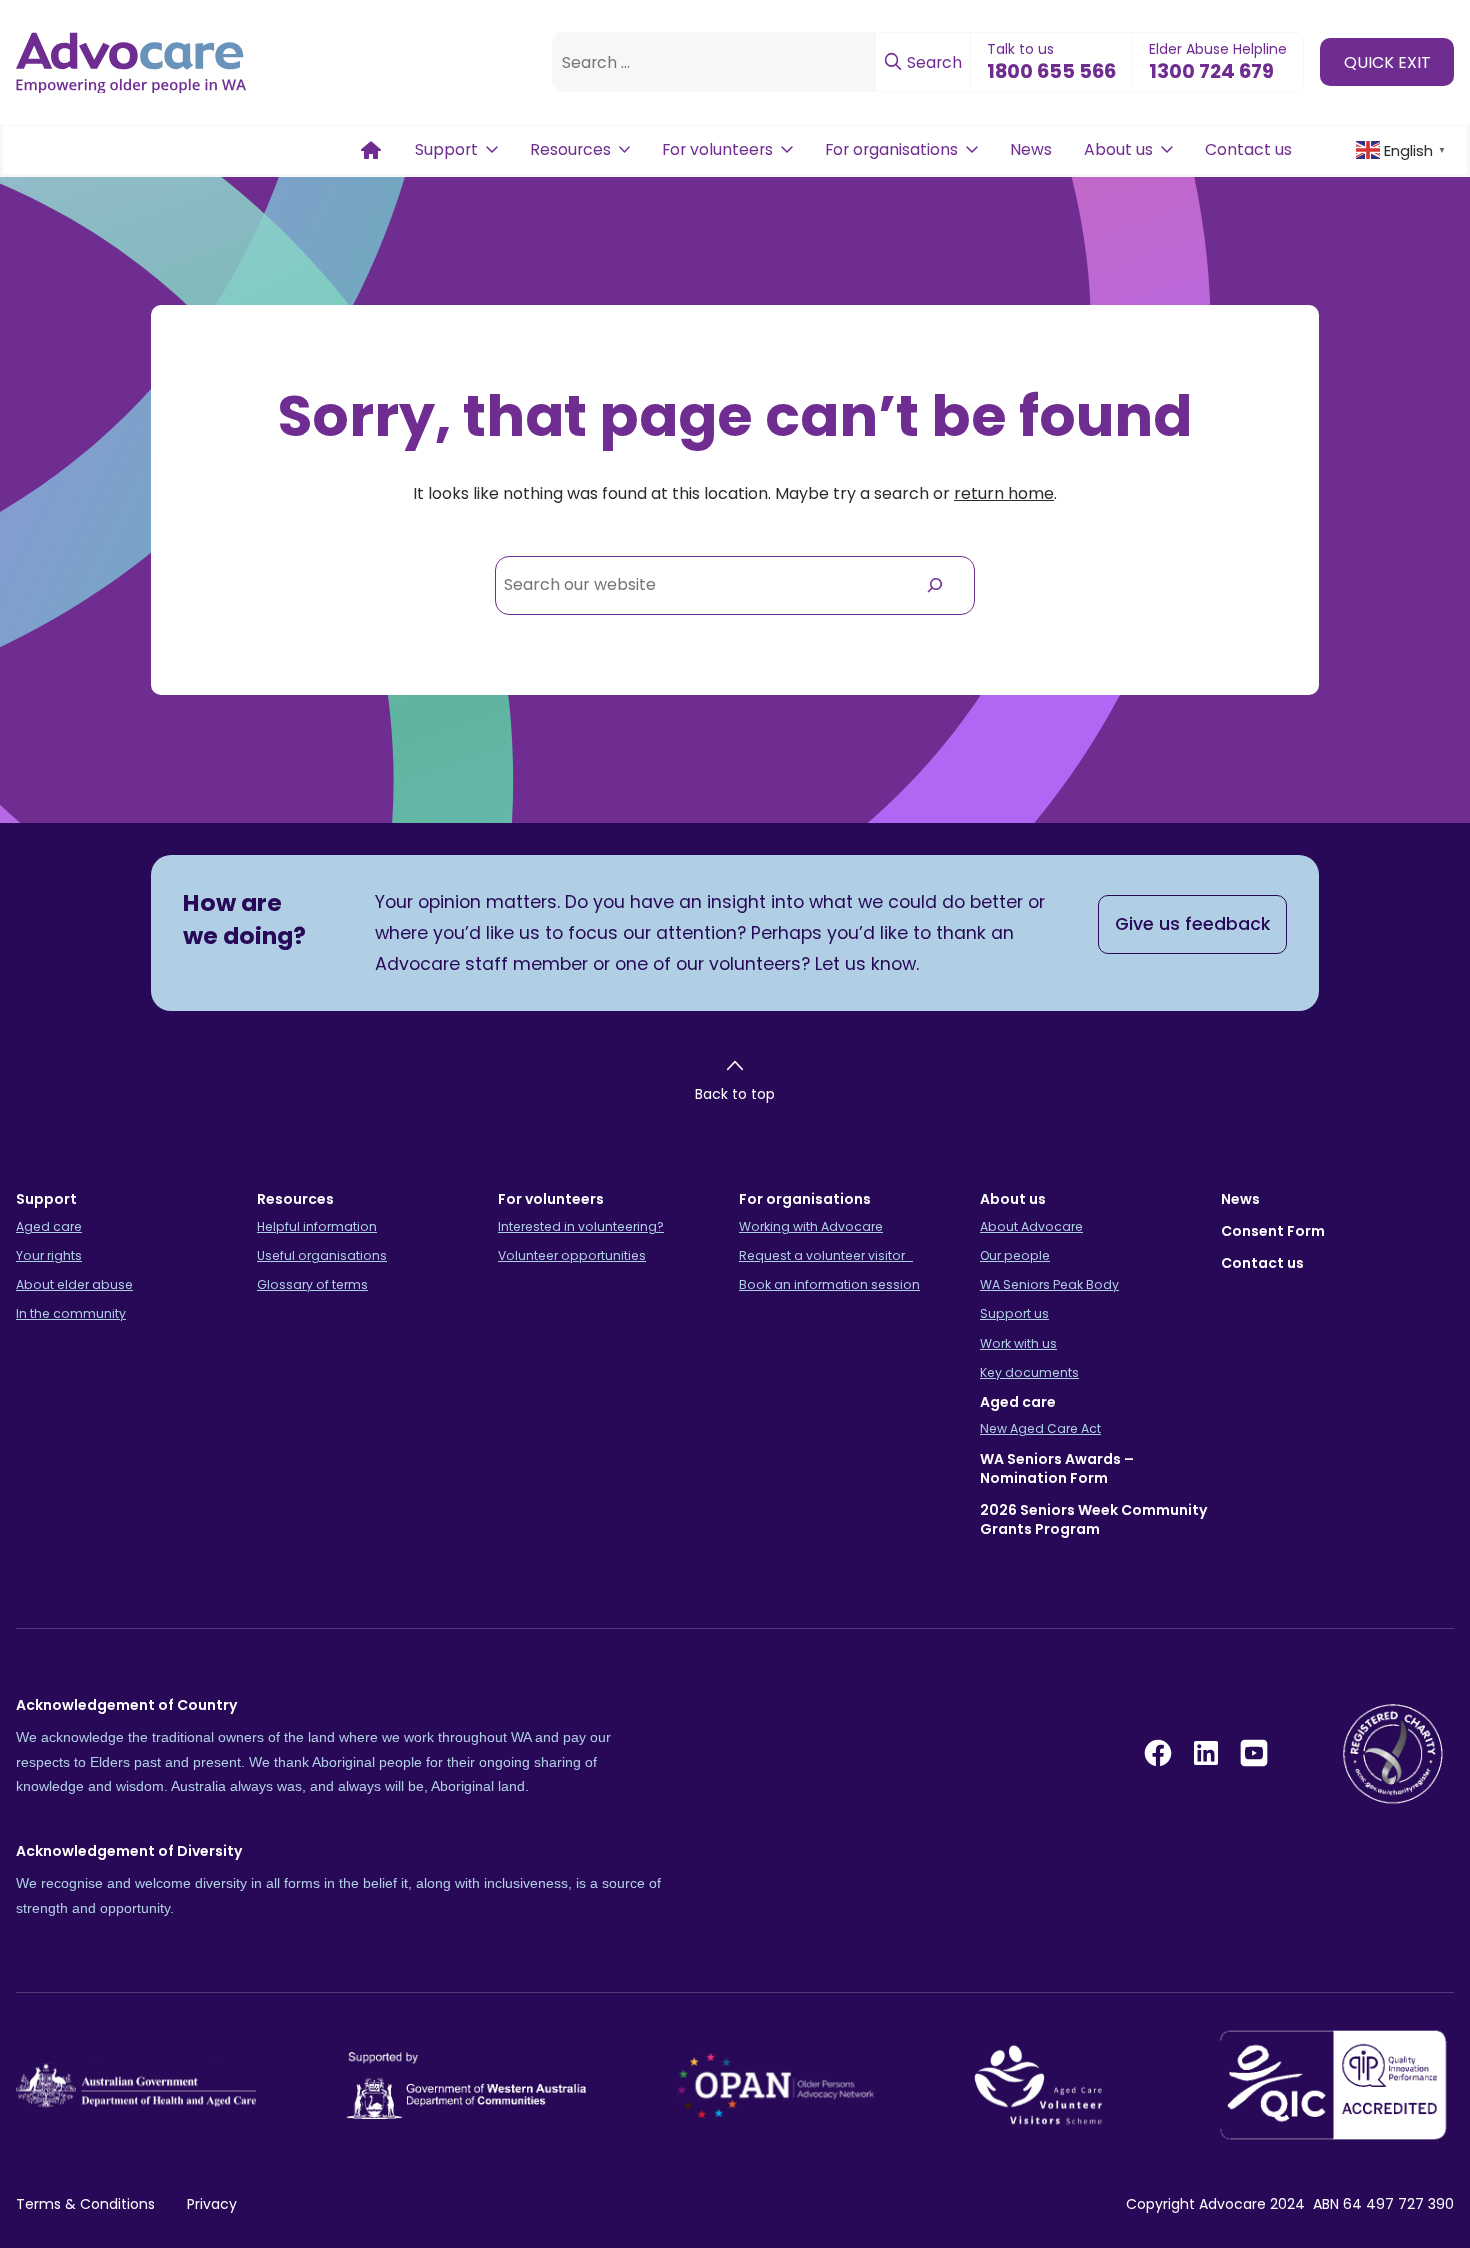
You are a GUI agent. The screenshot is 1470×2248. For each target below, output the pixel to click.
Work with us (1018, 1343)
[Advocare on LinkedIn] (1206, 1753)
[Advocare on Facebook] (1158, 1753)
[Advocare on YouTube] (1254, 1753)
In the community (71, 1313)
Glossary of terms (312, 1284)
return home (1004, 493)
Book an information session (829, 1284)
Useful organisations (322, 1255)
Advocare (1232, 2204)
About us (1118, 149)
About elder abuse (74, 1284)
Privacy (212, 2204)
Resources (570, 149)
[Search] (934, 585)
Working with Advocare (811, 1226)
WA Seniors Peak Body (1049, 1284)
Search (932, 62)
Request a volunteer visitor (826, 1255)
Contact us (1248, 149)
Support (446, 149)
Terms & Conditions (85, 2204)
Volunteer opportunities (572, 1255)
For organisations (891, 149)
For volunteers (717, 149)
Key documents (1029, 1372)
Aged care (49, 1226)
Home (371, 150)
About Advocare (1031, 1226)
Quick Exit (1387, 61)
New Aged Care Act (1040, 1428)
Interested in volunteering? (581, 1226)
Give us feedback (1192, 924)
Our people (1015, 1255)
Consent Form (1273, 1231)
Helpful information (317, 1226)
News (1031, 149)
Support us (1014, 1313)
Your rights (49, 1255)
